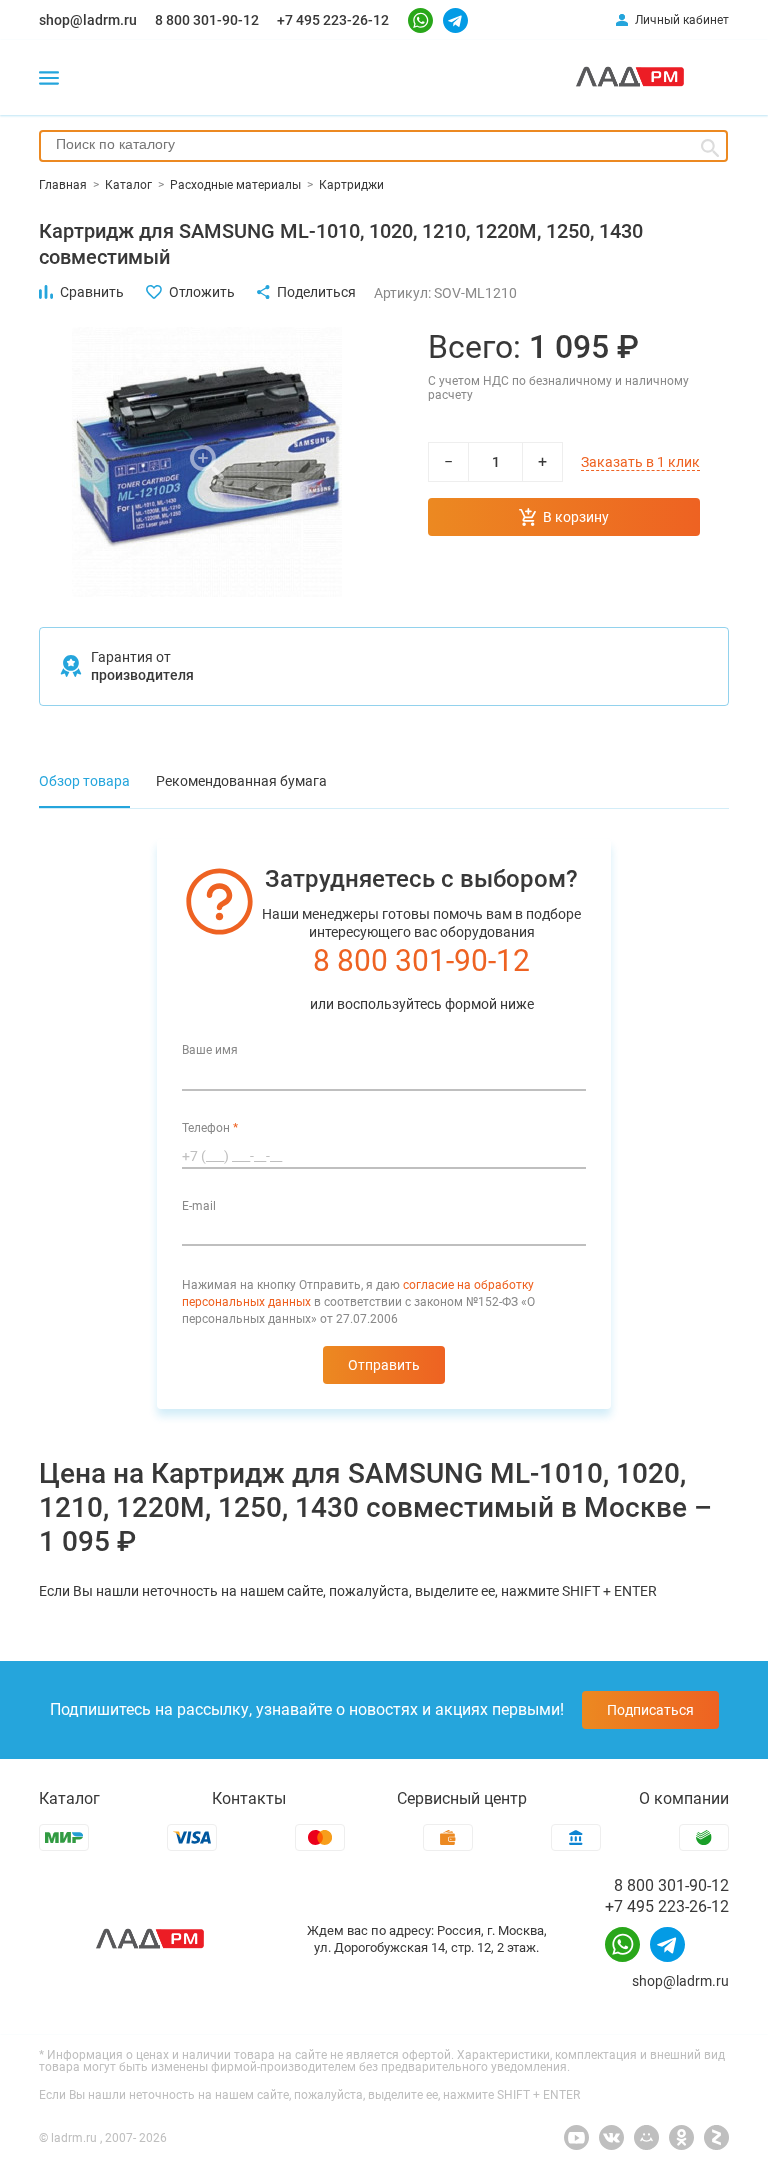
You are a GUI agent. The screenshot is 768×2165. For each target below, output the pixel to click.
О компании (684, 1798)
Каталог (69, 1798)
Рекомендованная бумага (241, 781)
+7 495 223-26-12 (333, 20)
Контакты (249, 1798)
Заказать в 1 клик (640, 462)
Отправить (384, 1365)
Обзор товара (84, 781)
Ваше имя (210, 1050)
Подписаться (650, 1710)
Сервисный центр (462, 1798)
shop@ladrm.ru (88, 20)
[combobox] (383, 146)
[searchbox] (383, 144)
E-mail (199, 1206)
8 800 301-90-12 (207, 20)
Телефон (210, 1128)
